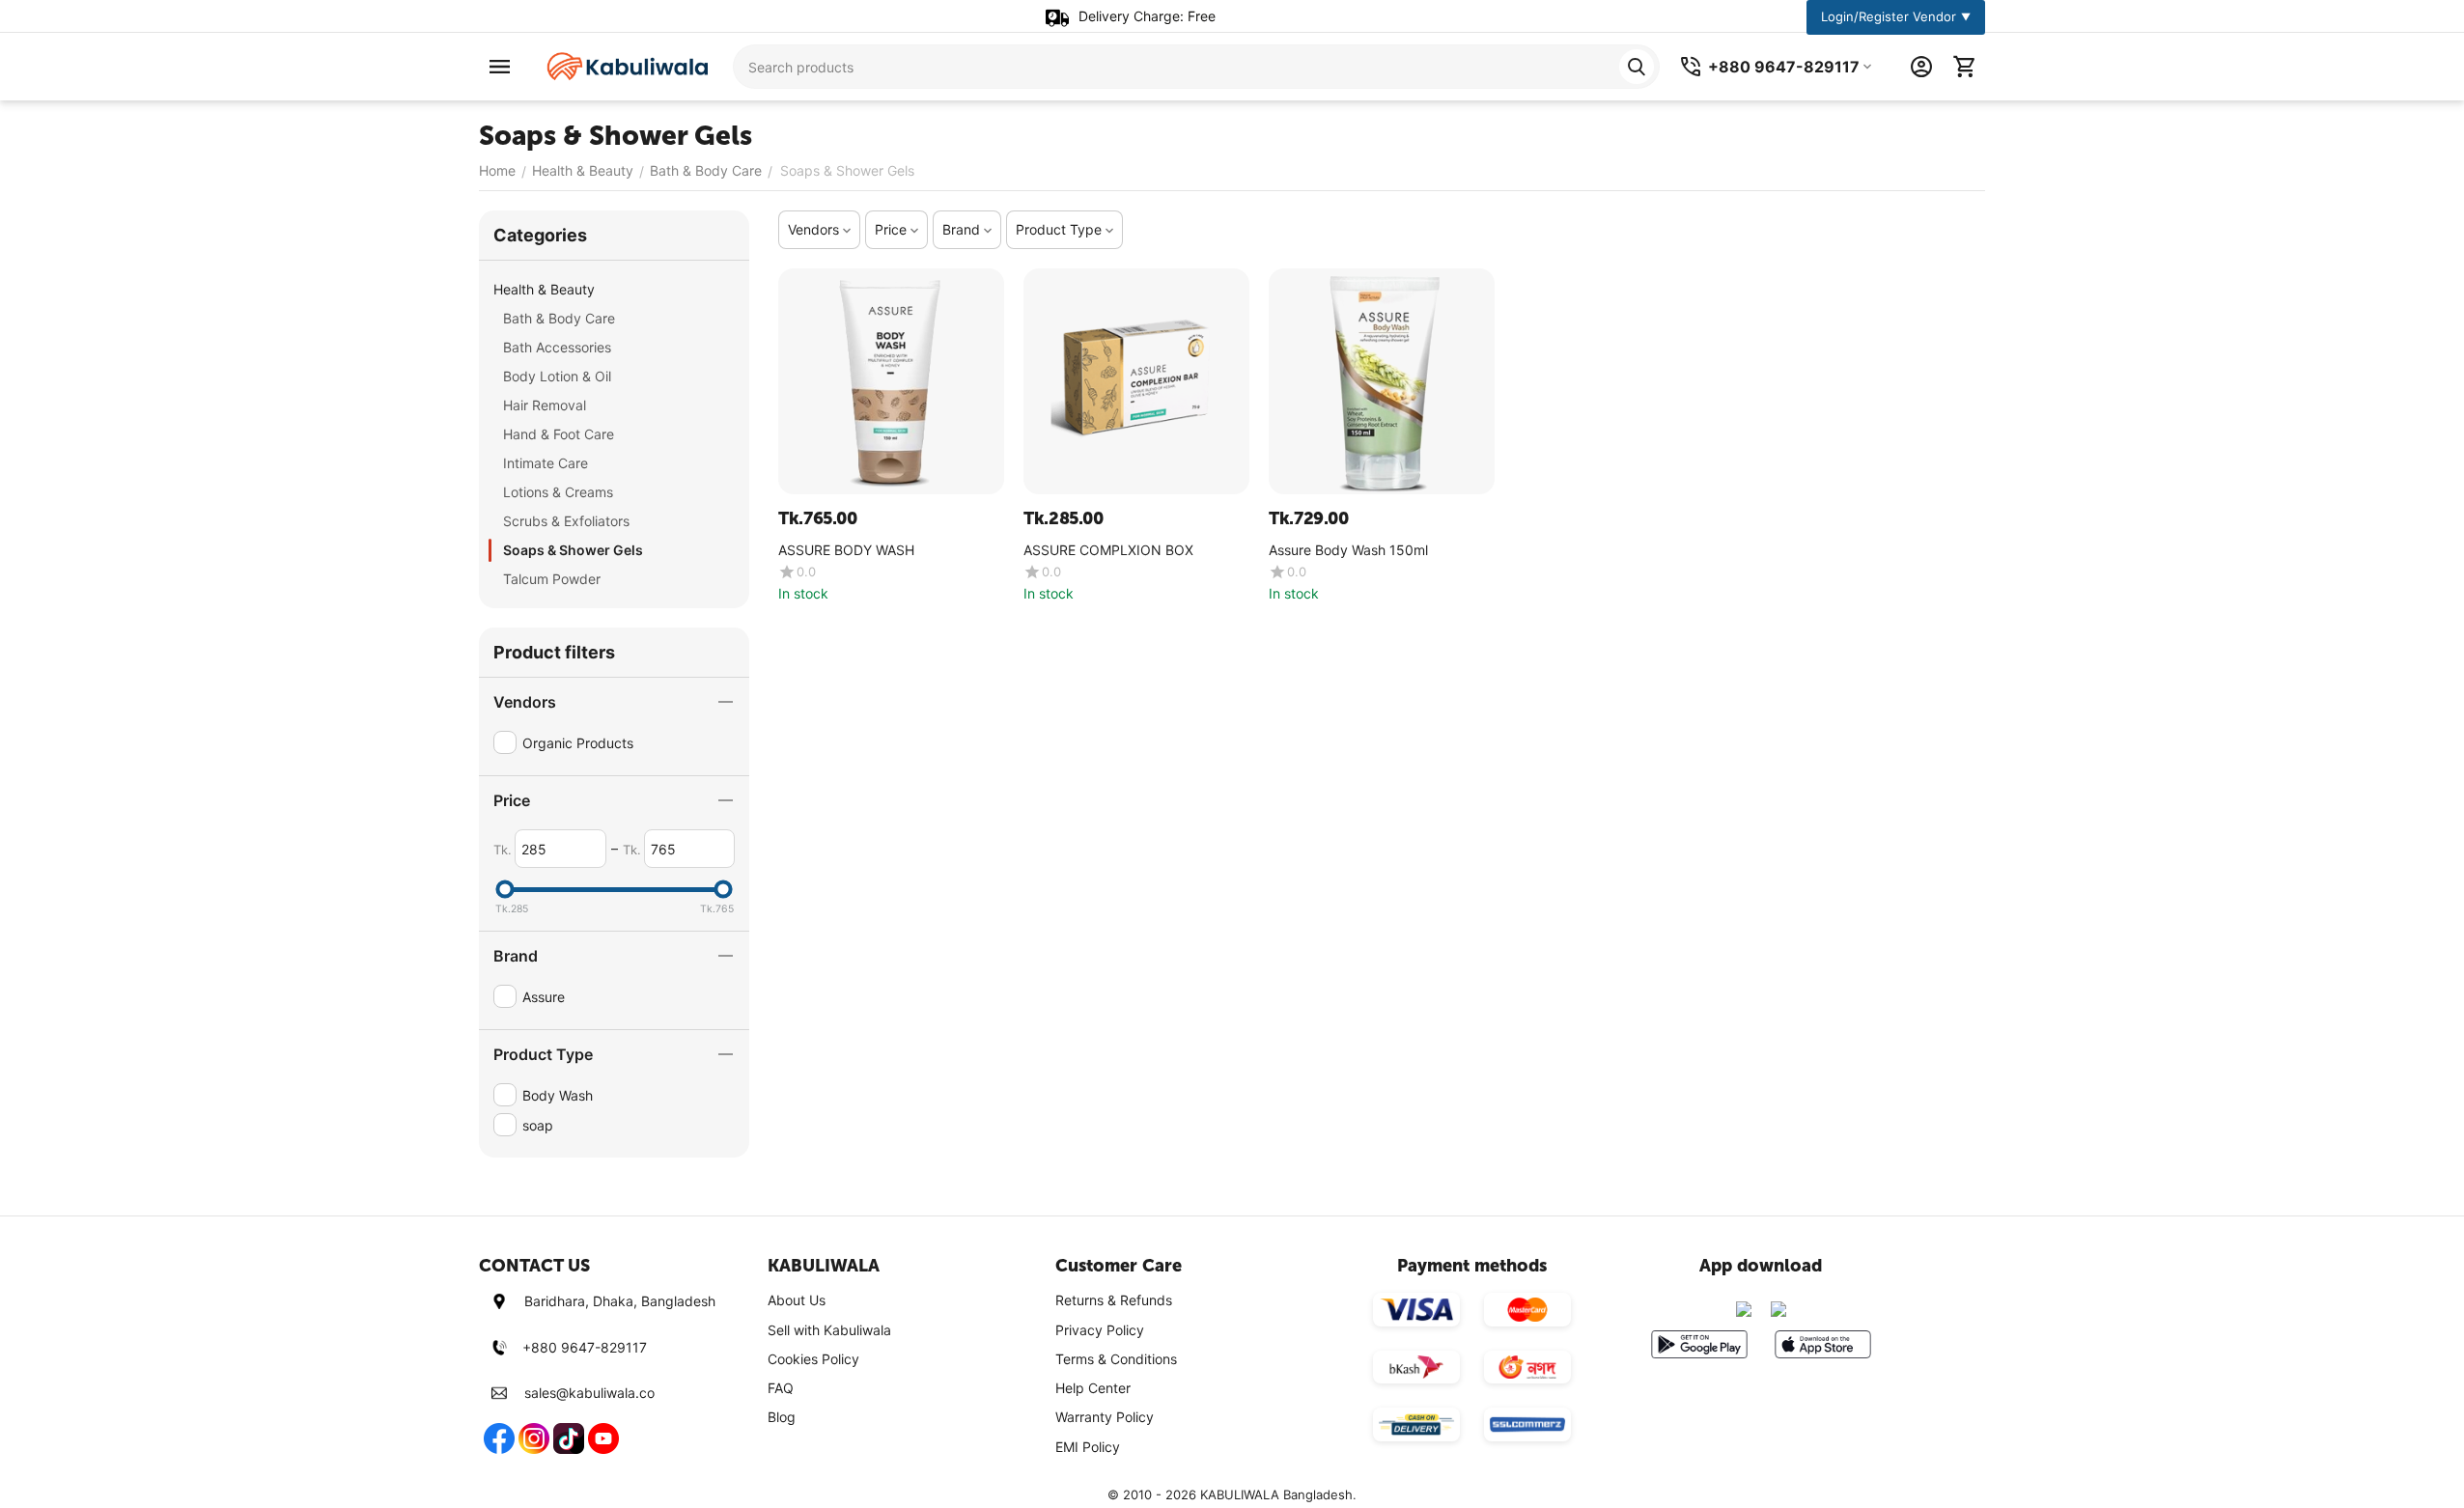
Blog (782, 1417)
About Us (797, 1300)
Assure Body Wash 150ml (1348, 550)
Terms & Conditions (1116, 1359)
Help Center (1093, 1388)
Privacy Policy (1100, 1330)
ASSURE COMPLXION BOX (1108, 550)
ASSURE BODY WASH (846, 550)
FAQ (781, 1388)
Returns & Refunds (1114, 1300)
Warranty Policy (1105, 1417)
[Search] (1637, 67)
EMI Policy (1088, 1447)
